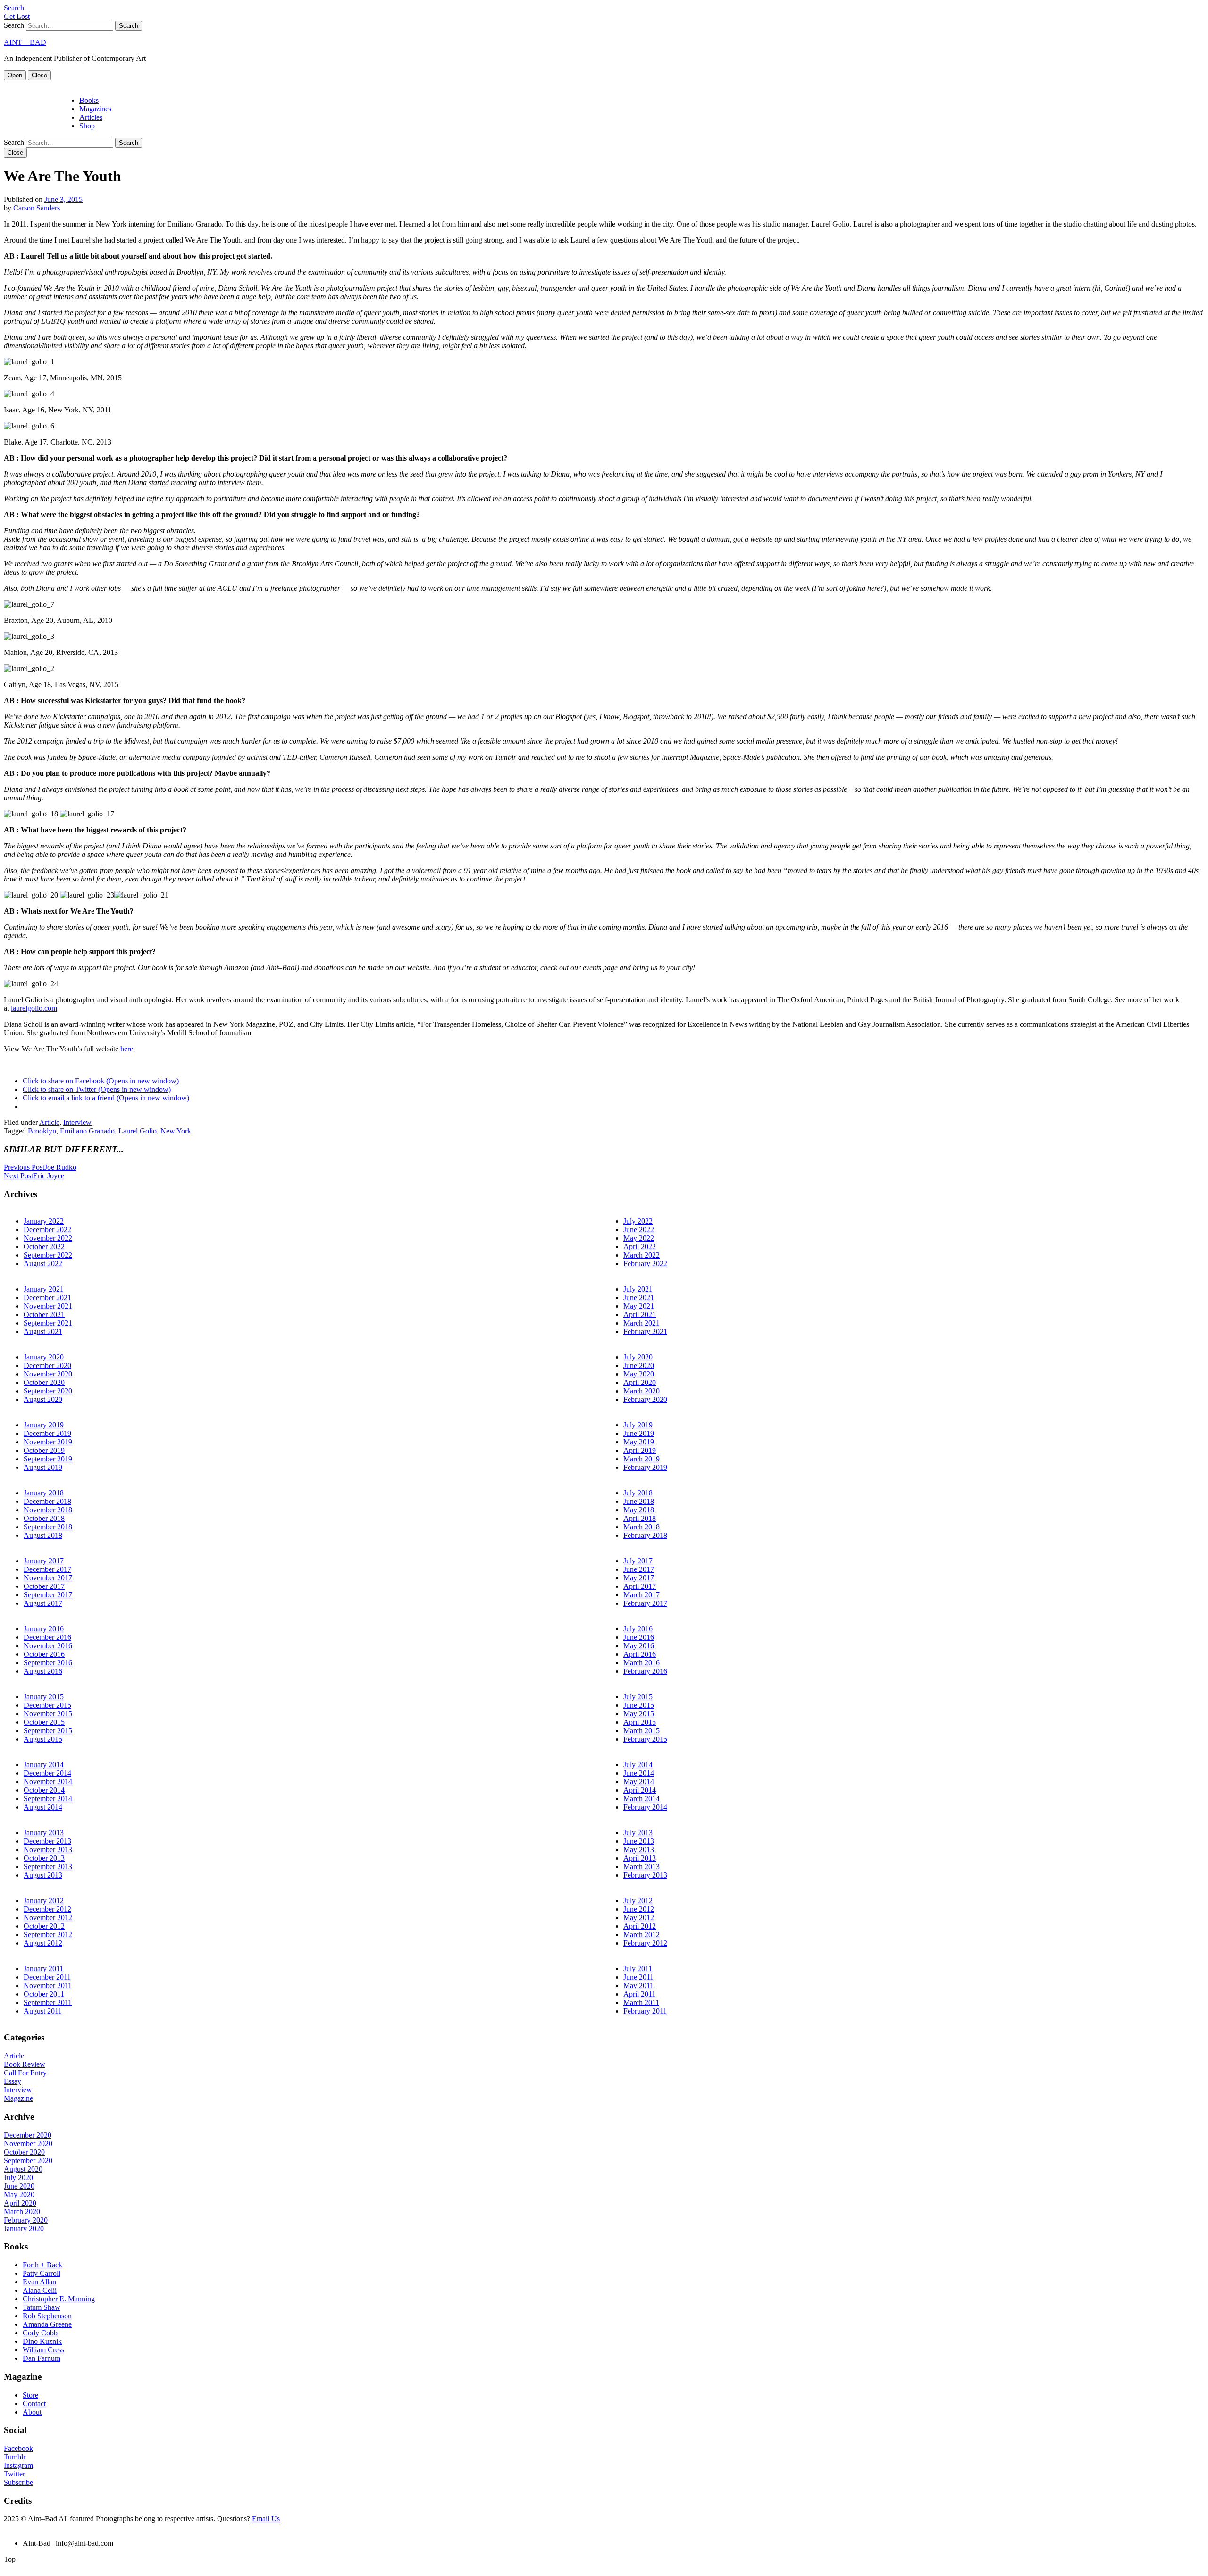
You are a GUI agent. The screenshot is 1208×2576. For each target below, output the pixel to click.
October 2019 (44, 1450)
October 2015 (44, 1722)
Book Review (25, 2064)
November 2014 (48, 1782)
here (127, 1049)
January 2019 (44, 1425)
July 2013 (638, 1833)
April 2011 (639, 1994)
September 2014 (48, 1799)
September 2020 (48, 1391)
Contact (34, 2404)
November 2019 (48, 1442)
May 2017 (639, 1578)
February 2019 (645, 1467)
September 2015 (48, 1731)
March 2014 (642, 1799)
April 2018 (640, 1518)
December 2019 (47, 1433)
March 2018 (642, 1527)
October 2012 (44, 1926)
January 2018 (44, 1493)
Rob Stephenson (47, 2316)
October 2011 (44, 1994)
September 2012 (48, 1934)
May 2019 (639, 1442)
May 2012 (639, 1917)
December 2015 (47, 1705)
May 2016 (639, 1646)
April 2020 (640, 1382)
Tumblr (15, 2457)
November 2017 (48, 1578)
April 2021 (640, 1314)
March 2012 (642, 1934)
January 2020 (44, 1357)
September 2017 (48, 1595)
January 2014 (44, 1765)
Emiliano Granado (87, 1131)
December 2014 (47, 1773)
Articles (91, 117)
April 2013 (640, 1858)
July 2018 (638, 1493)
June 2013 (639, 1841)
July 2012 (638, 1901)
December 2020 (47, 1365)
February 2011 (645, 2011)
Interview (77, 1122)
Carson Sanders (37, 208)
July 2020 (638, 1357)
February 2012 (645, 1943)
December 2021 (47, 1297)
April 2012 (640, 1926)
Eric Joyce (34, 1176)
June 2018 (639, 1501)
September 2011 (48, 2002)
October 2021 (44, 1314)
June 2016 (639, 1637)
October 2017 (44, 1586)
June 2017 (639, 1569)
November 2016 (48, 1646)
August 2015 (43, 1739)
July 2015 (638, 1697)
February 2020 (645, 1399)
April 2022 (640, 1246)
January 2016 (44, 1629)
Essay (13, 2081)
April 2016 (640, 1654)
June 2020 (639, 1365)
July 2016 (638, 1629)
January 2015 (44, 1697)
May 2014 (639, 1782)
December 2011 (47, 1977)
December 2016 (47, 1637)
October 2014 (44, 1790)
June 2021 (639, 1297)
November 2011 (48, 1985)
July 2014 (638, 1765)
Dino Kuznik (42, 2341)
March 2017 (642, 1595)
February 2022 (645, 1263)
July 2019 (638, 1425)
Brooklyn (42, 1131)
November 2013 (48, 1850)
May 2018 (639, 1510)
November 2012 (48, 1917)
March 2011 (641, 2002)
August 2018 (43, 1535)
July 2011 (638, 1968)
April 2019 (640, 1450)
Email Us (266, 2519)
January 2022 (44, 1221)
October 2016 (44, 1654)
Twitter (14, 2474)
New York (176, 1131)
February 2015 (645, 1739)
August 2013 (43, 1875)
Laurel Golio (138, 1131)
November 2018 (48, 1510)
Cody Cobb (40, 2333)
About (32, 2412)
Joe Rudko (40, 1167)
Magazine (18, 2098)
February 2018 (645, 1535)
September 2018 (48, 1527)
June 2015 (639, 1705)
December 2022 (47, 1229)
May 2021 (639, 1306)
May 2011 (638, 1985)
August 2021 (43, 1331)
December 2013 (47, 1841)
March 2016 (642, 1663)
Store (30, 2395)
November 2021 (48, 1306)
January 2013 (44, 1833)
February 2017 (645, 1603)
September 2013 (48, 1867)
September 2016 (48, 1663)
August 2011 (43, 2011)
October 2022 (44, 1246)
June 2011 (638, 1977)
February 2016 (645, 1671)
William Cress (43, 2350)
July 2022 (638, 1221)
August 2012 (43, 1943)
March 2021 (642, 1323)
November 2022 (48, 1238)
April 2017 (640, 1586)
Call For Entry (25, 2073)
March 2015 (642, 1731)
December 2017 (47, 1569)
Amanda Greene (47, 2324)
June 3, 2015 (63, 199)
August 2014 (43, 1807)
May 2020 (639, 1374)
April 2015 (640, 1722)
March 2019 (642, 1459)
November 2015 (48, 1714)
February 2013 (645, 1875)
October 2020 (44, 1382)
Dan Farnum (42, 2358)
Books (89, 100)
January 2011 (43, 1968)
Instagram (18, 2465)
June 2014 (639, 1773)
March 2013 (642, 1867)
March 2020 (642, 1391)
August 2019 (43, 1467)
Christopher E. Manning (59, 2299)
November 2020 (48, 1374)
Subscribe (18, 2482)
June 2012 (639, 1909)
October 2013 (44, 1858)
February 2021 (645, 1331)
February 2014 (645, 1807)
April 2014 (640, 1790)
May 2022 (639, 1238)
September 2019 (48, 1459)
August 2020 (43, 1399)
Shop (87, 126)
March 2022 (642, 1255)
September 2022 (48, 1255)
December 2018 (47, 1501)
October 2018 (44, 1518)
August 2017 (43, 1603)
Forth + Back (42, 2265)
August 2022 (43, 1263)
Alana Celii (40, 2290)
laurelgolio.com (34, 1008)
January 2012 (44, 1901)
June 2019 (639, 1433)
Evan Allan (39, 2282)
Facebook (18, 2448)
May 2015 (639, 1714)
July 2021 (638, 1289)
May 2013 (639, 1850)
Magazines (95, 109)
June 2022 (639, 1229)
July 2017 (638, 1561)
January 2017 (44, 1561)
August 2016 (43, 1671)
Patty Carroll (42, 2273)
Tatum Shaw (42, 2307)
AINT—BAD (25, 42)
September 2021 (48, 1323)
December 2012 (47, 1909)
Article (49, 1122)
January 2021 (44, 1289)
